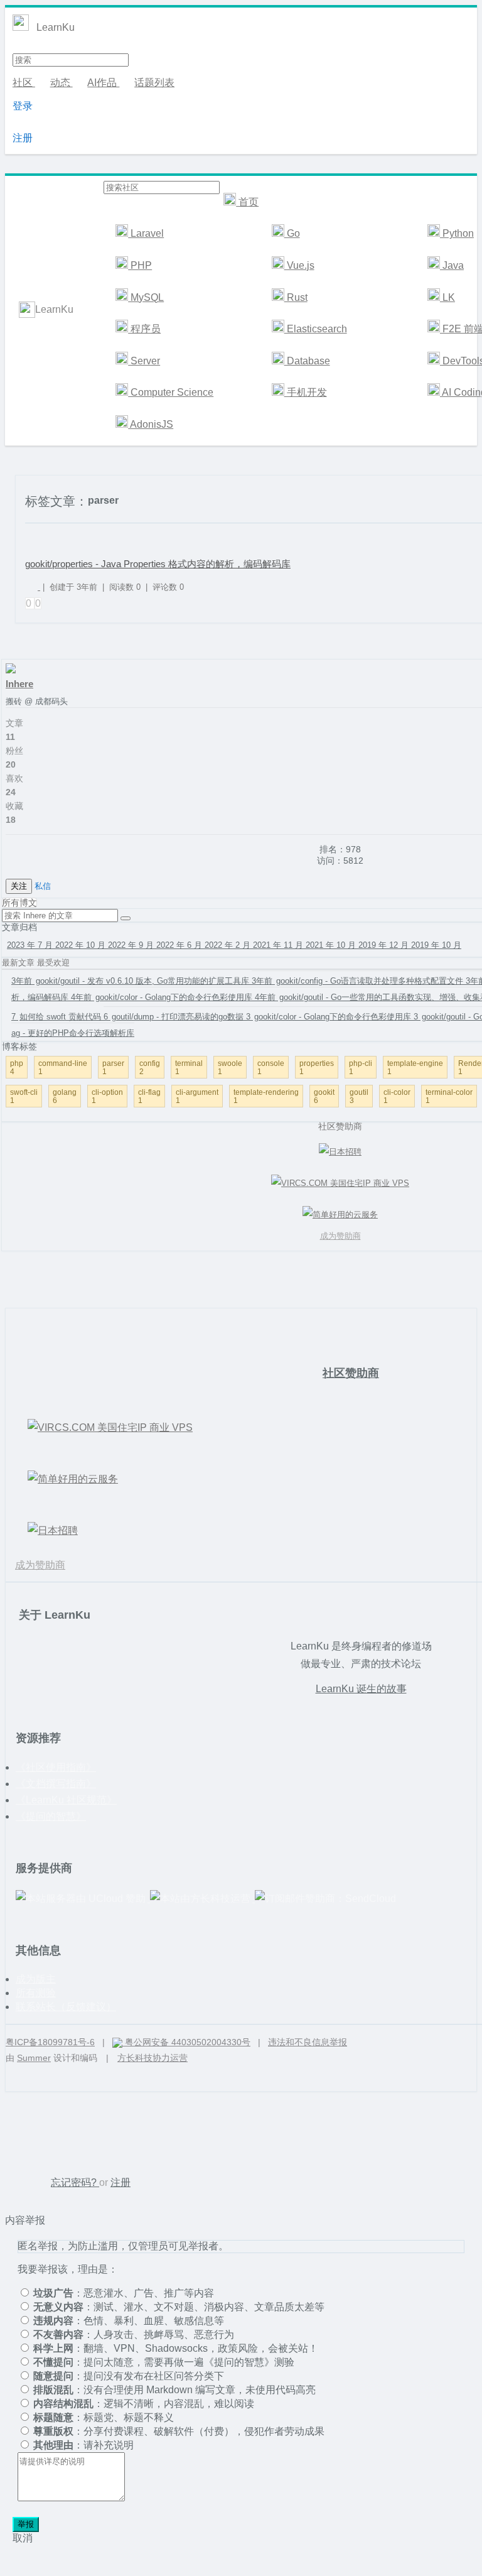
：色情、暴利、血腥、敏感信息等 (129, 2321)
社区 (24, 83)
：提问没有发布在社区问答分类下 (129, 2376)
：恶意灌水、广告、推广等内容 (124, 2293)
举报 (26, 2524)
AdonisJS (151, 424)
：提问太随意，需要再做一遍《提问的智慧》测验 (164, 2362)
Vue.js (299, 265)
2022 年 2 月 (229, 945)
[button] (126, 918)
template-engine (415, 1067)
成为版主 (36, 1979)
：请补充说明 (83, 2445)
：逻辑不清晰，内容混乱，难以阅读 (144, 2404)
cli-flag (149, 1096)
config (150, 1067)
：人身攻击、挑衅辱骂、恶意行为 (134, 2334)
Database (307, 361)
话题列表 (154, 83)
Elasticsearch (316, 329)
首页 (247, 202)
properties (317, 1067)
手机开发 (306, 392)
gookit (324, 1096)
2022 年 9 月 (132, 945)
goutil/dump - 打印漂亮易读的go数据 (175, 1017)
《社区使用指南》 (56, 1767)
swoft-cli (24, 1096)
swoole (230, 1067)
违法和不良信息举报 (308, 2042)
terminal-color (449, 1096)
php (17, 1067)
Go (292, 233)
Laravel (146, 233)
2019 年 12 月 (385, 945)
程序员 (144, 329)
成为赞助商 (40, 1565)
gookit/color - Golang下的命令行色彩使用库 (163, 997)
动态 (62, 83)
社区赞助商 (351, 1373)
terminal (189, 1067)
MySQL (146, 297)
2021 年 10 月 (332, 945)
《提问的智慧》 (51, 1816)
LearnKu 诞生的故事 (361, 1689)
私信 (43, 886)
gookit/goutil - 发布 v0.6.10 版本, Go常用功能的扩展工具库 (131, 981)
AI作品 (103, 83)
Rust (296, 297)
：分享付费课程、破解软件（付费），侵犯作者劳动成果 (179, 2431)
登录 (23, 106)
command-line (63, 1067)
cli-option (107, 1096)
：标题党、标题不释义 (104, 2417)
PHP (140, 265)
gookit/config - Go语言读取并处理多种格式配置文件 (359, 981)
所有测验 (36, 1993)
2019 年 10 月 (436, 945)
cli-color (397, 1096)
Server (144, 361)
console (271, 1067)
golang (65, 1096)
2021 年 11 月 (279, 945)
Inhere (19, 684)
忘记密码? (75, 2182)
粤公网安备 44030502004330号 (186, 2042)
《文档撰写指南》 (56, 1784)
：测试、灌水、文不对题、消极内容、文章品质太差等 (179, 2307)
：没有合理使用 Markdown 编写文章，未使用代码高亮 (174, 2390)
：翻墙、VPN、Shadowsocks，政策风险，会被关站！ (176, 2348)
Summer (34, 2058)
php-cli (361, 1067)
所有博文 (19, 903)
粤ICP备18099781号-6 (50, 2042)
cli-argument (197, 1096)
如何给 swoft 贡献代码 (57, 1017)
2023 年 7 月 (31, 945)
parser (113, 1067)
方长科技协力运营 (153, 2058)
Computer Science (171, 392)
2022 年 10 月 (82, 945)
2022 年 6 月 (180, 945)
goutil (359, 1096)
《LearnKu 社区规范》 (66, 1800)
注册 (23, 138)
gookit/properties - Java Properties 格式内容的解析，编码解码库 (158, 564)
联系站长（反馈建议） (66, 2007)
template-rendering (266, 1096)
